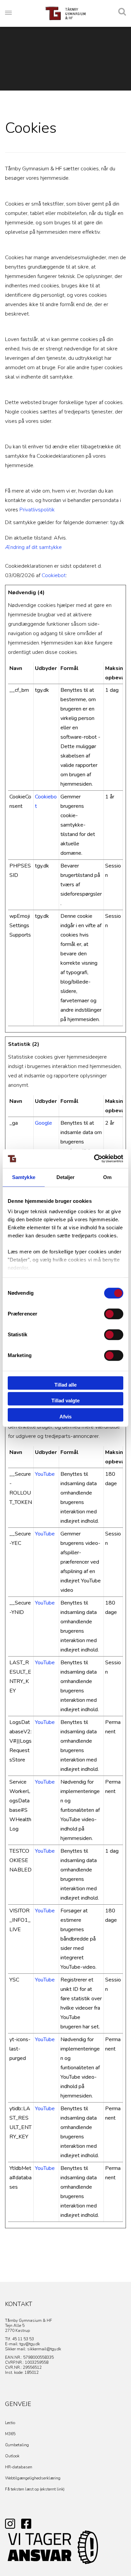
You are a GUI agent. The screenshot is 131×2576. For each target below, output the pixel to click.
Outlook (12, 2456)
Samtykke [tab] (24, 1177)
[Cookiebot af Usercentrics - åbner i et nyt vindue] (94, 1159)
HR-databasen (19, 2467)
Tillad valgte (65, 1401)
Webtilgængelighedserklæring (33, 2478)
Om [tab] (107, 1177)
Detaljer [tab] (66, 1177)
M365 (10, 2434)
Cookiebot (54, 575)
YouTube (45, 1474)
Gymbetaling (17, 2445)
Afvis (65, 1417)
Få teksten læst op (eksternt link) (35, 2489)
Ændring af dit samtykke (33, 547)
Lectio (10, 2423)
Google (43, 1123)
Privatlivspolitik (37, 510)
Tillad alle (65, 1385)
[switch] (114, 1314)
